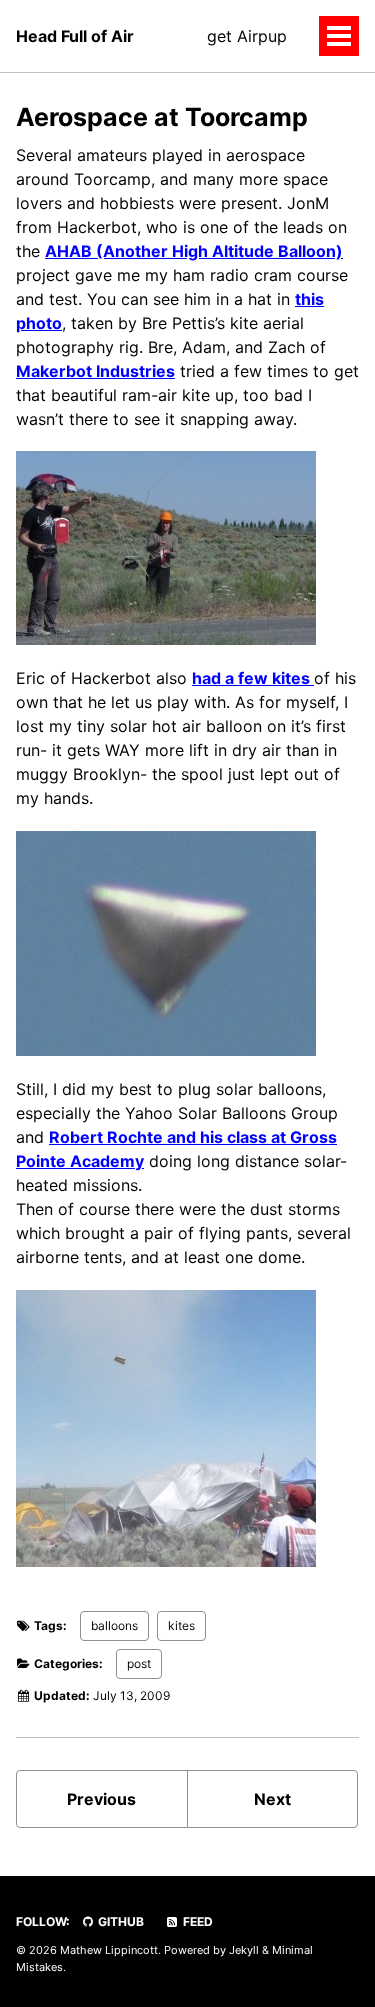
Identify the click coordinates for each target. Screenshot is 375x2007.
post (139, 1663)
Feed (196, 1921)
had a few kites (253, 678)
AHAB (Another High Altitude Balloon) (194, 251)
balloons (114, 1625)
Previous (101, 1799)
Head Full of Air (75, 36)
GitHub (119, 1921)
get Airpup (247, 36)
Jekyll (244, 1950)
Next (272, 1799)
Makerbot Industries (95, 371)
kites (181, 1625)
